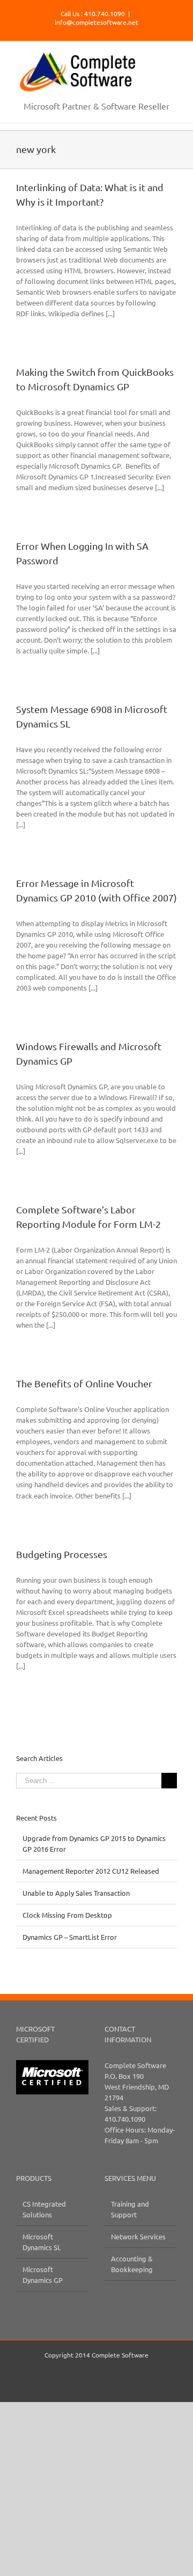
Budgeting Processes (62, 1554)
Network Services (138, 2236)
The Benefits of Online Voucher (84, 1383)
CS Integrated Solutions (44, 2209)
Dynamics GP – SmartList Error (70, 1937)
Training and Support (130, 2209)
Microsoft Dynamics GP (43, 2275)
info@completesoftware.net (96, 22)
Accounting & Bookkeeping (132, 2264)
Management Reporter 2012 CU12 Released (91, 1871)
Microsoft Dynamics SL (42, 2242)
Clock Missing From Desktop (67, 1915)
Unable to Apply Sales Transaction (76, 1893)
